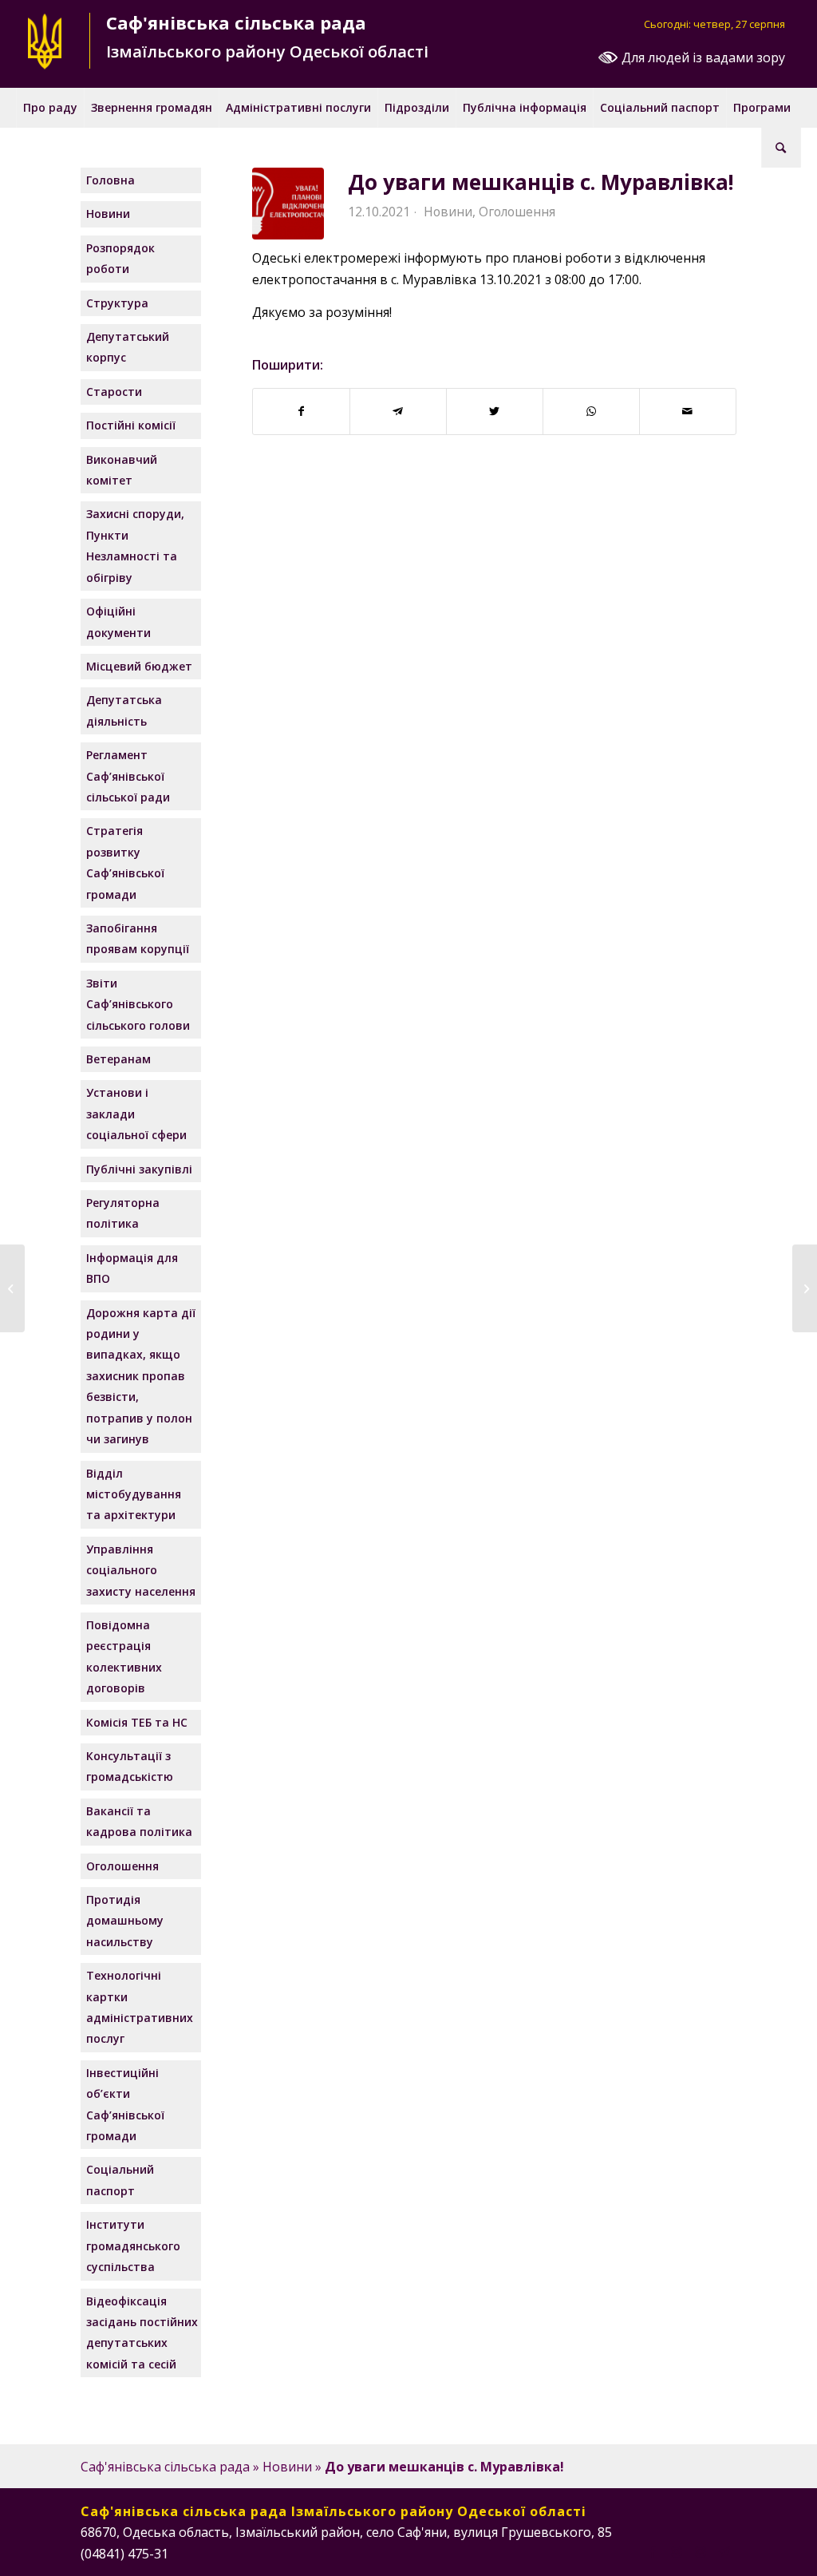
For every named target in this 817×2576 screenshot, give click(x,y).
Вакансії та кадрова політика (139, 1821)
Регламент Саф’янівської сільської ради (128, 776)
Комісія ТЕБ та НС (137, 1722)
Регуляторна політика (123, 1213)
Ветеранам (118, 1059)
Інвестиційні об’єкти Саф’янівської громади (125, 2104)
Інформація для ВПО (132, 1268)
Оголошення (517, 212)
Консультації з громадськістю (130, 1766)
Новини (448, 212)
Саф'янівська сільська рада (165, 2467)
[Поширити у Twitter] (495, 411)
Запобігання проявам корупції (138, 938)
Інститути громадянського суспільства (133, 2246)
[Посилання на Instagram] (677, 2551)
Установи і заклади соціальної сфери (136, 1114)
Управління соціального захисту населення (141, 1570)
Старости (114, 392)
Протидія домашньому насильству (125, 1921)
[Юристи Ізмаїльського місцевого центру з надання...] (12, 1288)
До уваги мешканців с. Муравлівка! (541, 182)
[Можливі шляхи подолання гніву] (805, 1288)
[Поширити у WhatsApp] (591, 411)
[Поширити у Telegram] (398, 411)
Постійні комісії (131, 425)
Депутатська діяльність (124, 710)
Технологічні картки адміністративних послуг (140, 2007)
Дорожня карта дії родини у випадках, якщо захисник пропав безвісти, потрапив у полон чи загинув (141, 1376)
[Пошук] (781, 148)
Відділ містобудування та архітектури (134, 1494)
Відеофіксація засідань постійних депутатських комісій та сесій (142, 2333)
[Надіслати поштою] (688, 411)
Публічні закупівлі (139, 1169)
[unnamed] (288, 204)
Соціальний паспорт (120, 2180)
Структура (117, 303)
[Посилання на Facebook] (653, 2551)
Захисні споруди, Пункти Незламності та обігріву (135, 545)
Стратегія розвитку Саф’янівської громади (125, 862)
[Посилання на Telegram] (724, 2551)
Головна (111, 180)
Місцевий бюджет (139, 666)
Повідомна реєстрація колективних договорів (124, 1656)
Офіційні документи (118, 621)
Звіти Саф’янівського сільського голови (138, 1004)
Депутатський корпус (128, 347)
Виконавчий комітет (122, 470)
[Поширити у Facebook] (301, 411)
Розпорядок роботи (120, 258)
